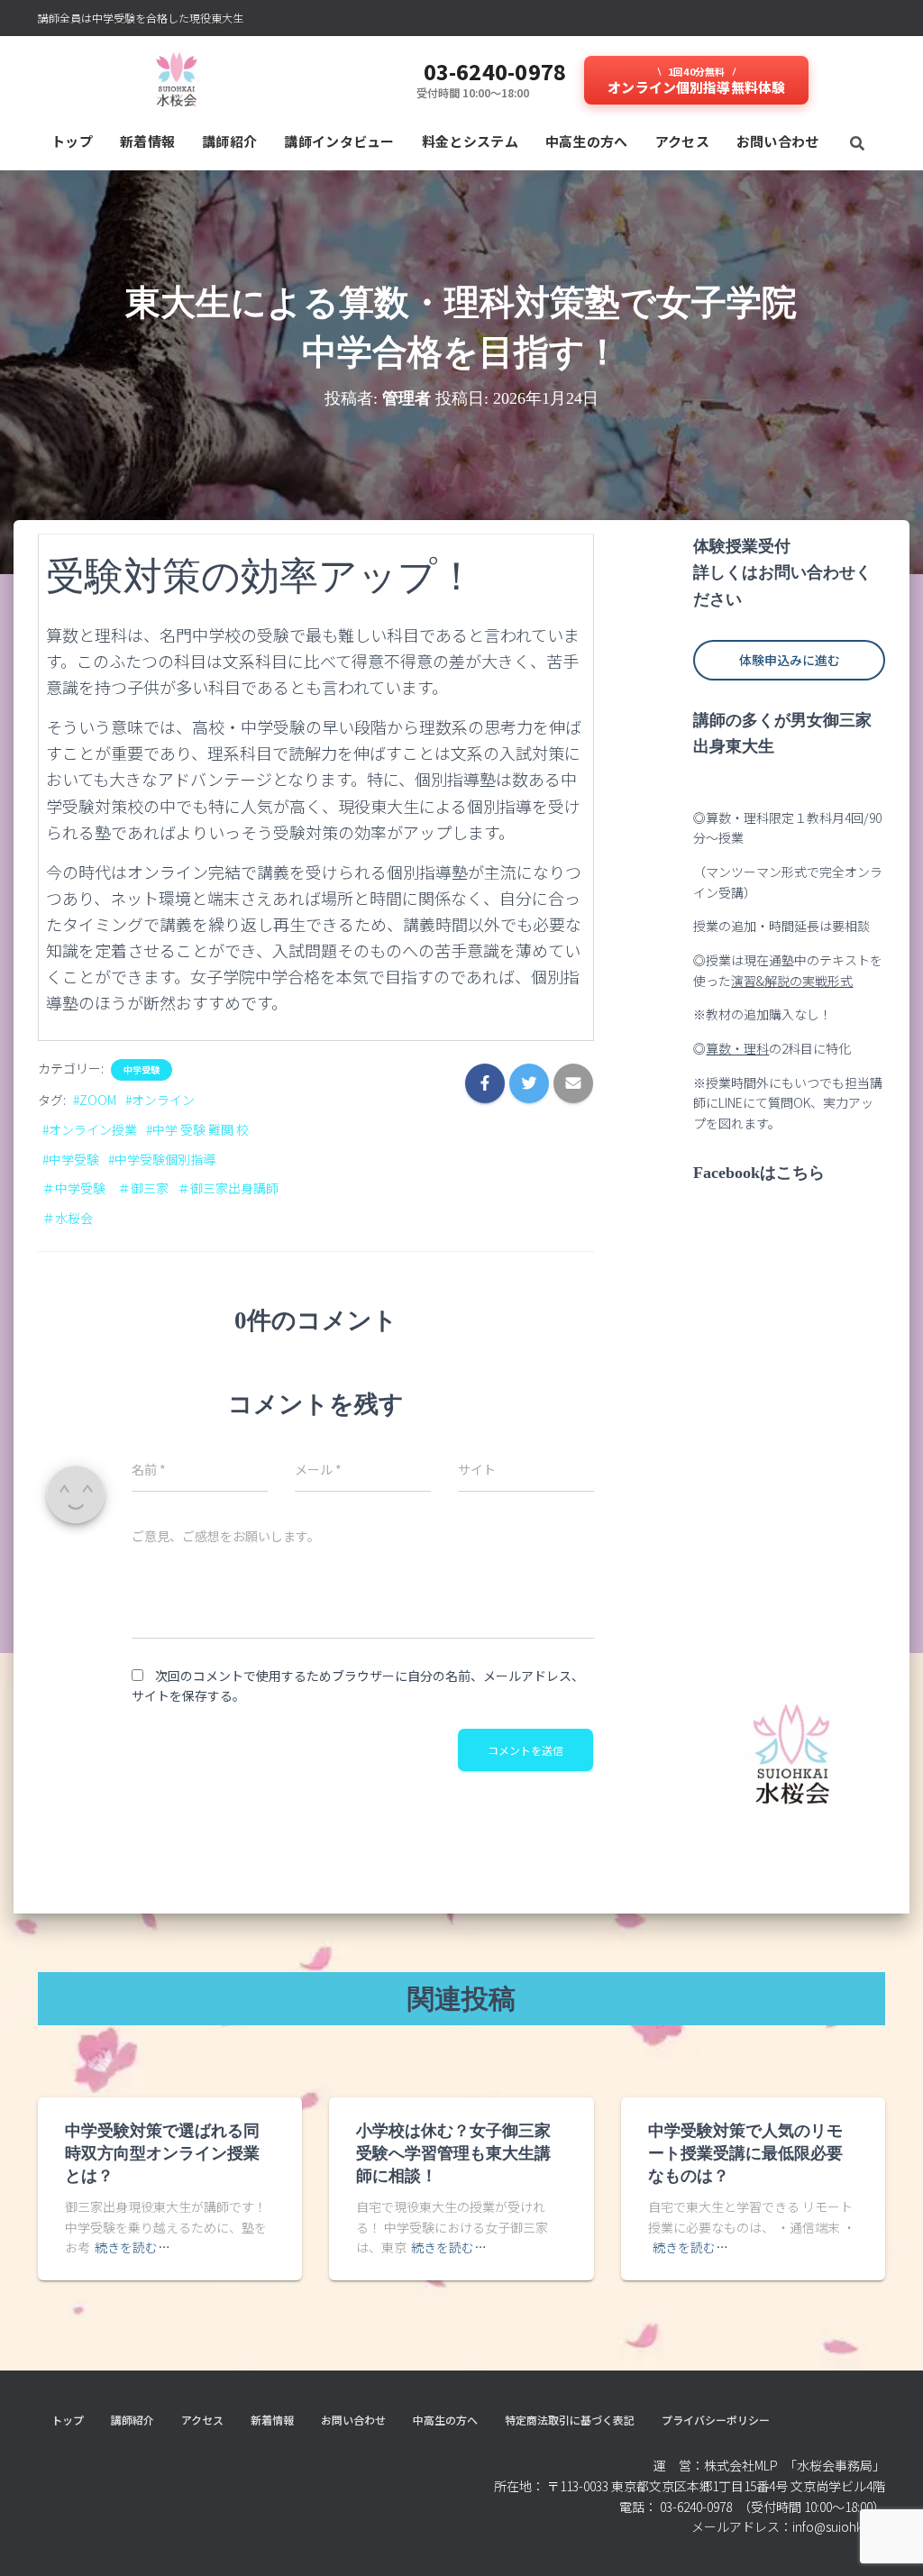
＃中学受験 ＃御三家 (105, 1188)
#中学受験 (71, 1159)
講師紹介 (229, 141)
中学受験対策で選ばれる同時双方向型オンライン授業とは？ (162, 2153)
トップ (72, 141)
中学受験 (142, 1070)
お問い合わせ (778, 141)
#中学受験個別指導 (162, 1159)
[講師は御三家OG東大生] (175, 80)
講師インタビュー (339, 141)
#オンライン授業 (90, 1129)
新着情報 (147, 141)
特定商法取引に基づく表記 (570, 2420)
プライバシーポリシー (716, 2420)
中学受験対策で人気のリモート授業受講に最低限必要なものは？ (745, 2153)
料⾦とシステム (470, 141)
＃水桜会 (68, 1218)
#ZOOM (95, 1100)
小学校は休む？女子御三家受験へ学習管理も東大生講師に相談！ (453, 2153)
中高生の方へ (587, 141)
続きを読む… (133, 2247)
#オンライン (160, 1100)
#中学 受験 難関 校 (197, 1129)
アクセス (682, 141)
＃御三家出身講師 (228, 1188)
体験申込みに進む (790, 660)
